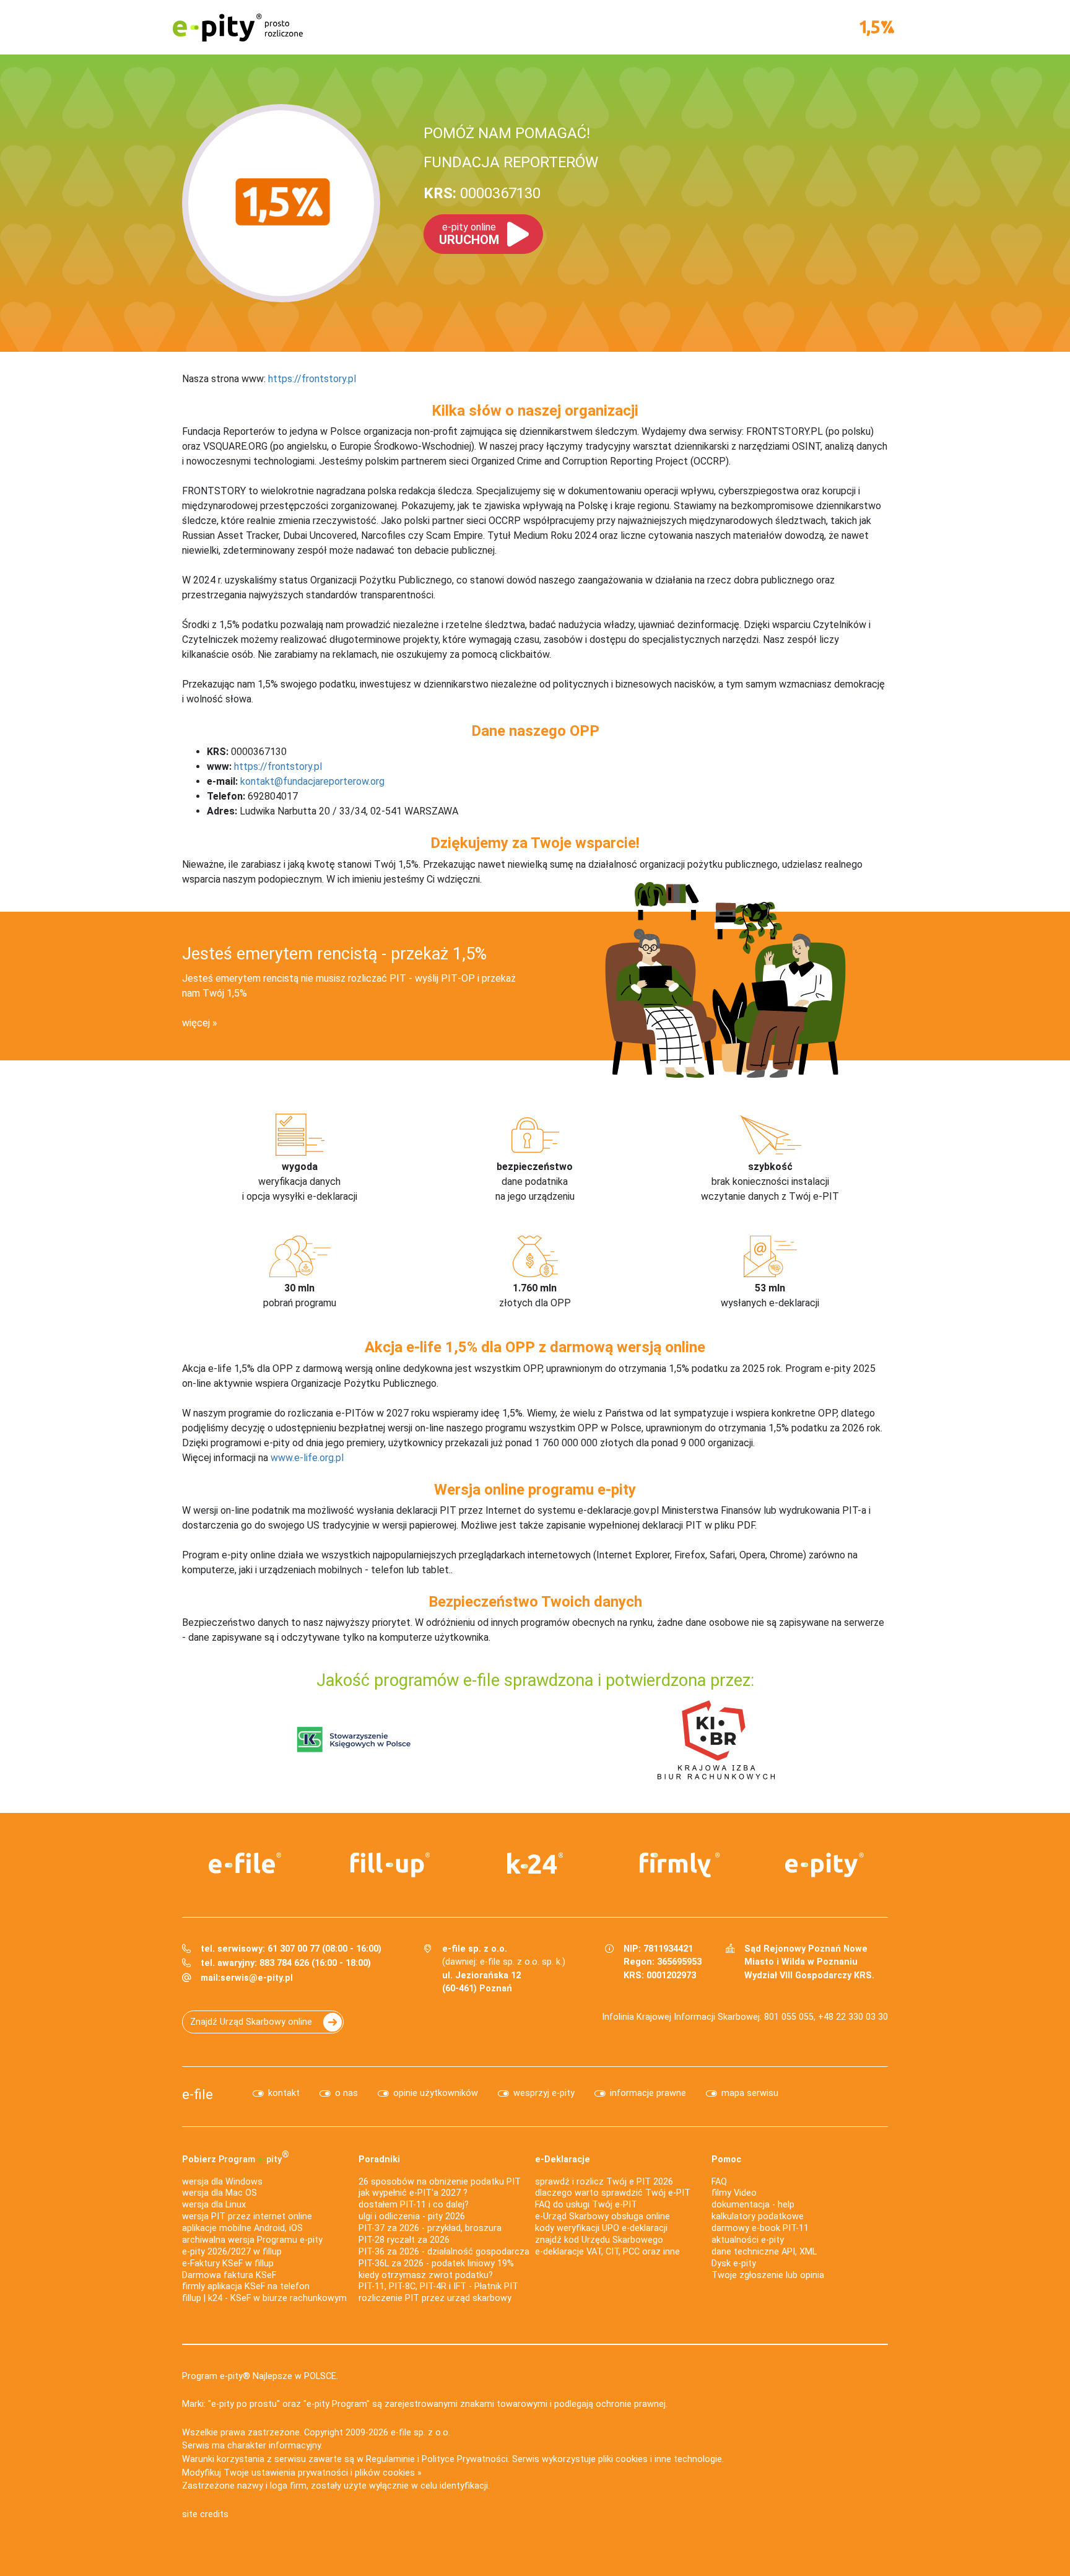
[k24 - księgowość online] (535, 1863)
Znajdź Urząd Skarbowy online (251, 2022)
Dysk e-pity (734, 2264)
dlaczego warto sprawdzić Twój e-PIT (613, 2193)
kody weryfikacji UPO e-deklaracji (601, 2228)
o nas (346, 2093)
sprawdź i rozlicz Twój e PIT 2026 (604, 2182)
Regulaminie (390, 2459)
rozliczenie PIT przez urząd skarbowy (435, 2298)
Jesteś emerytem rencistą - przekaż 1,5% (334, 954)
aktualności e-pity (748, 2240)
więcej (196, 1023)
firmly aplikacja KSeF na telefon (246, 2286)
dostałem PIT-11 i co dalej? (414, 2205)
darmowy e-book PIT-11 (760, 2228)
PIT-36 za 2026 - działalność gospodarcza (444, 2252)
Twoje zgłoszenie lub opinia (768, 2275)
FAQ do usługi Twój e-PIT (586, 2205)
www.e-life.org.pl (307, 1458)
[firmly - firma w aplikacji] (680, 1865)
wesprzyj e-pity (544, 2093)
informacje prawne (648, 2093)
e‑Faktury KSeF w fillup (228, 2264)
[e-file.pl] (245, 1863)
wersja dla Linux (214, 2205)
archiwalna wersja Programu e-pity (252, 2240)
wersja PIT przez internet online (247, 2216)
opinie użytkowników (436, 2093)
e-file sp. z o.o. (420, 2433)
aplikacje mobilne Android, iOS (242, 2228)
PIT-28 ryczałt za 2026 (404, 2240)
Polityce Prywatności (465, 2459)
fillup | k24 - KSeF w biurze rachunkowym (264, 2298)
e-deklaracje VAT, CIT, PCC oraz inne (607, 2252)
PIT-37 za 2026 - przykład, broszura (430, 2228)
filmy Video (734, 2193)
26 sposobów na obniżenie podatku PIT (440, 2182)
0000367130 (482, 193)
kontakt (284, 2093)
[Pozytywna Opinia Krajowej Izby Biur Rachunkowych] (716, 1739)
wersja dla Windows (222, 2182)
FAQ (719, 2182)
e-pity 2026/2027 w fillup (232, 2252)
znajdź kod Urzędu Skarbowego (599, 2240)
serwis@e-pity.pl (257, 1978)
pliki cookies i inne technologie (660, 2459)
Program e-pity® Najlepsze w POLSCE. (260, 2376)
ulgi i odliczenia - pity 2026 (412, 2216)
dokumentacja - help (753, 2205)
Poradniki (379, 2159)
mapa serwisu (750, 2093)
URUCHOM (469, 234)
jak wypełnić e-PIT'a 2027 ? (413, 2193)
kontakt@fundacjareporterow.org (312, 781)
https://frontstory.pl (312, 379)
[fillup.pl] (390, 1865)
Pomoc (726, 2159)
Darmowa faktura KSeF (229, 2275)
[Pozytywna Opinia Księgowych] (354, 1739)
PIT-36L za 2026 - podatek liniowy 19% (436, 2264)
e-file (198, 2094)
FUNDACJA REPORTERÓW (511, 162)
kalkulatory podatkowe (758, 2216)
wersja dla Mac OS (220, 2193)
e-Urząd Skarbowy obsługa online (602, 2216)
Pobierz (236, 2157)
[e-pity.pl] (825, 1865)
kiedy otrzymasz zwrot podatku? (426, 2275)
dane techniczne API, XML (764, 2252)
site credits (205, 2514)
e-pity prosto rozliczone (238, 27)
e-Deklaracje (563, 2159)
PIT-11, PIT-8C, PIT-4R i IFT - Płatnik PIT (438, 2286)
